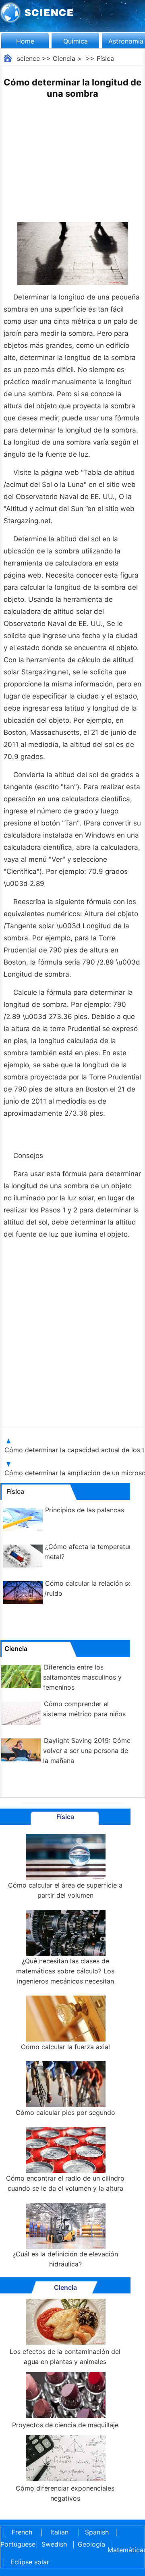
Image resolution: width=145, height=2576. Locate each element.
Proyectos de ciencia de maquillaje (65, 2425)
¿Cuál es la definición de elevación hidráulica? (65, 2259)
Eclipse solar (30, 2562)
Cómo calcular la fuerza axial (65, 2047)
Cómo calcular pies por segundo (65, 2112)
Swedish (54, 2544)
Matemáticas (124, 2550)
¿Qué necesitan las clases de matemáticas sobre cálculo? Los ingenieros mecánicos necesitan (65, 1971)
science (28, 58)
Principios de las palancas (85, 1510)
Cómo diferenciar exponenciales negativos (65, 2493)
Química (76, 41)
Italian (59, 2532)
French (22, 2532)
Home (25, 41)
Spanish (97, 2532)
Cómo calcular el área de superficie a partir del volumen (65, 1890)
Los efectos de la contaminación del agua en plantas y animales (65, 2357)
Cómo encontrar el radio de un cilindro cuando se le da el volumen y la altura (65, 2183)
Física (105, 58)
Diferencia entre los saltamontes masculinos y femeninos (82, 1677)
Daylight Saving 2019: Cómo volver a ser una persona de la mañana (87, 1751)
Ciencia (64, 58)
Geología (91, 2544)
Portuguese (17, 2544)
